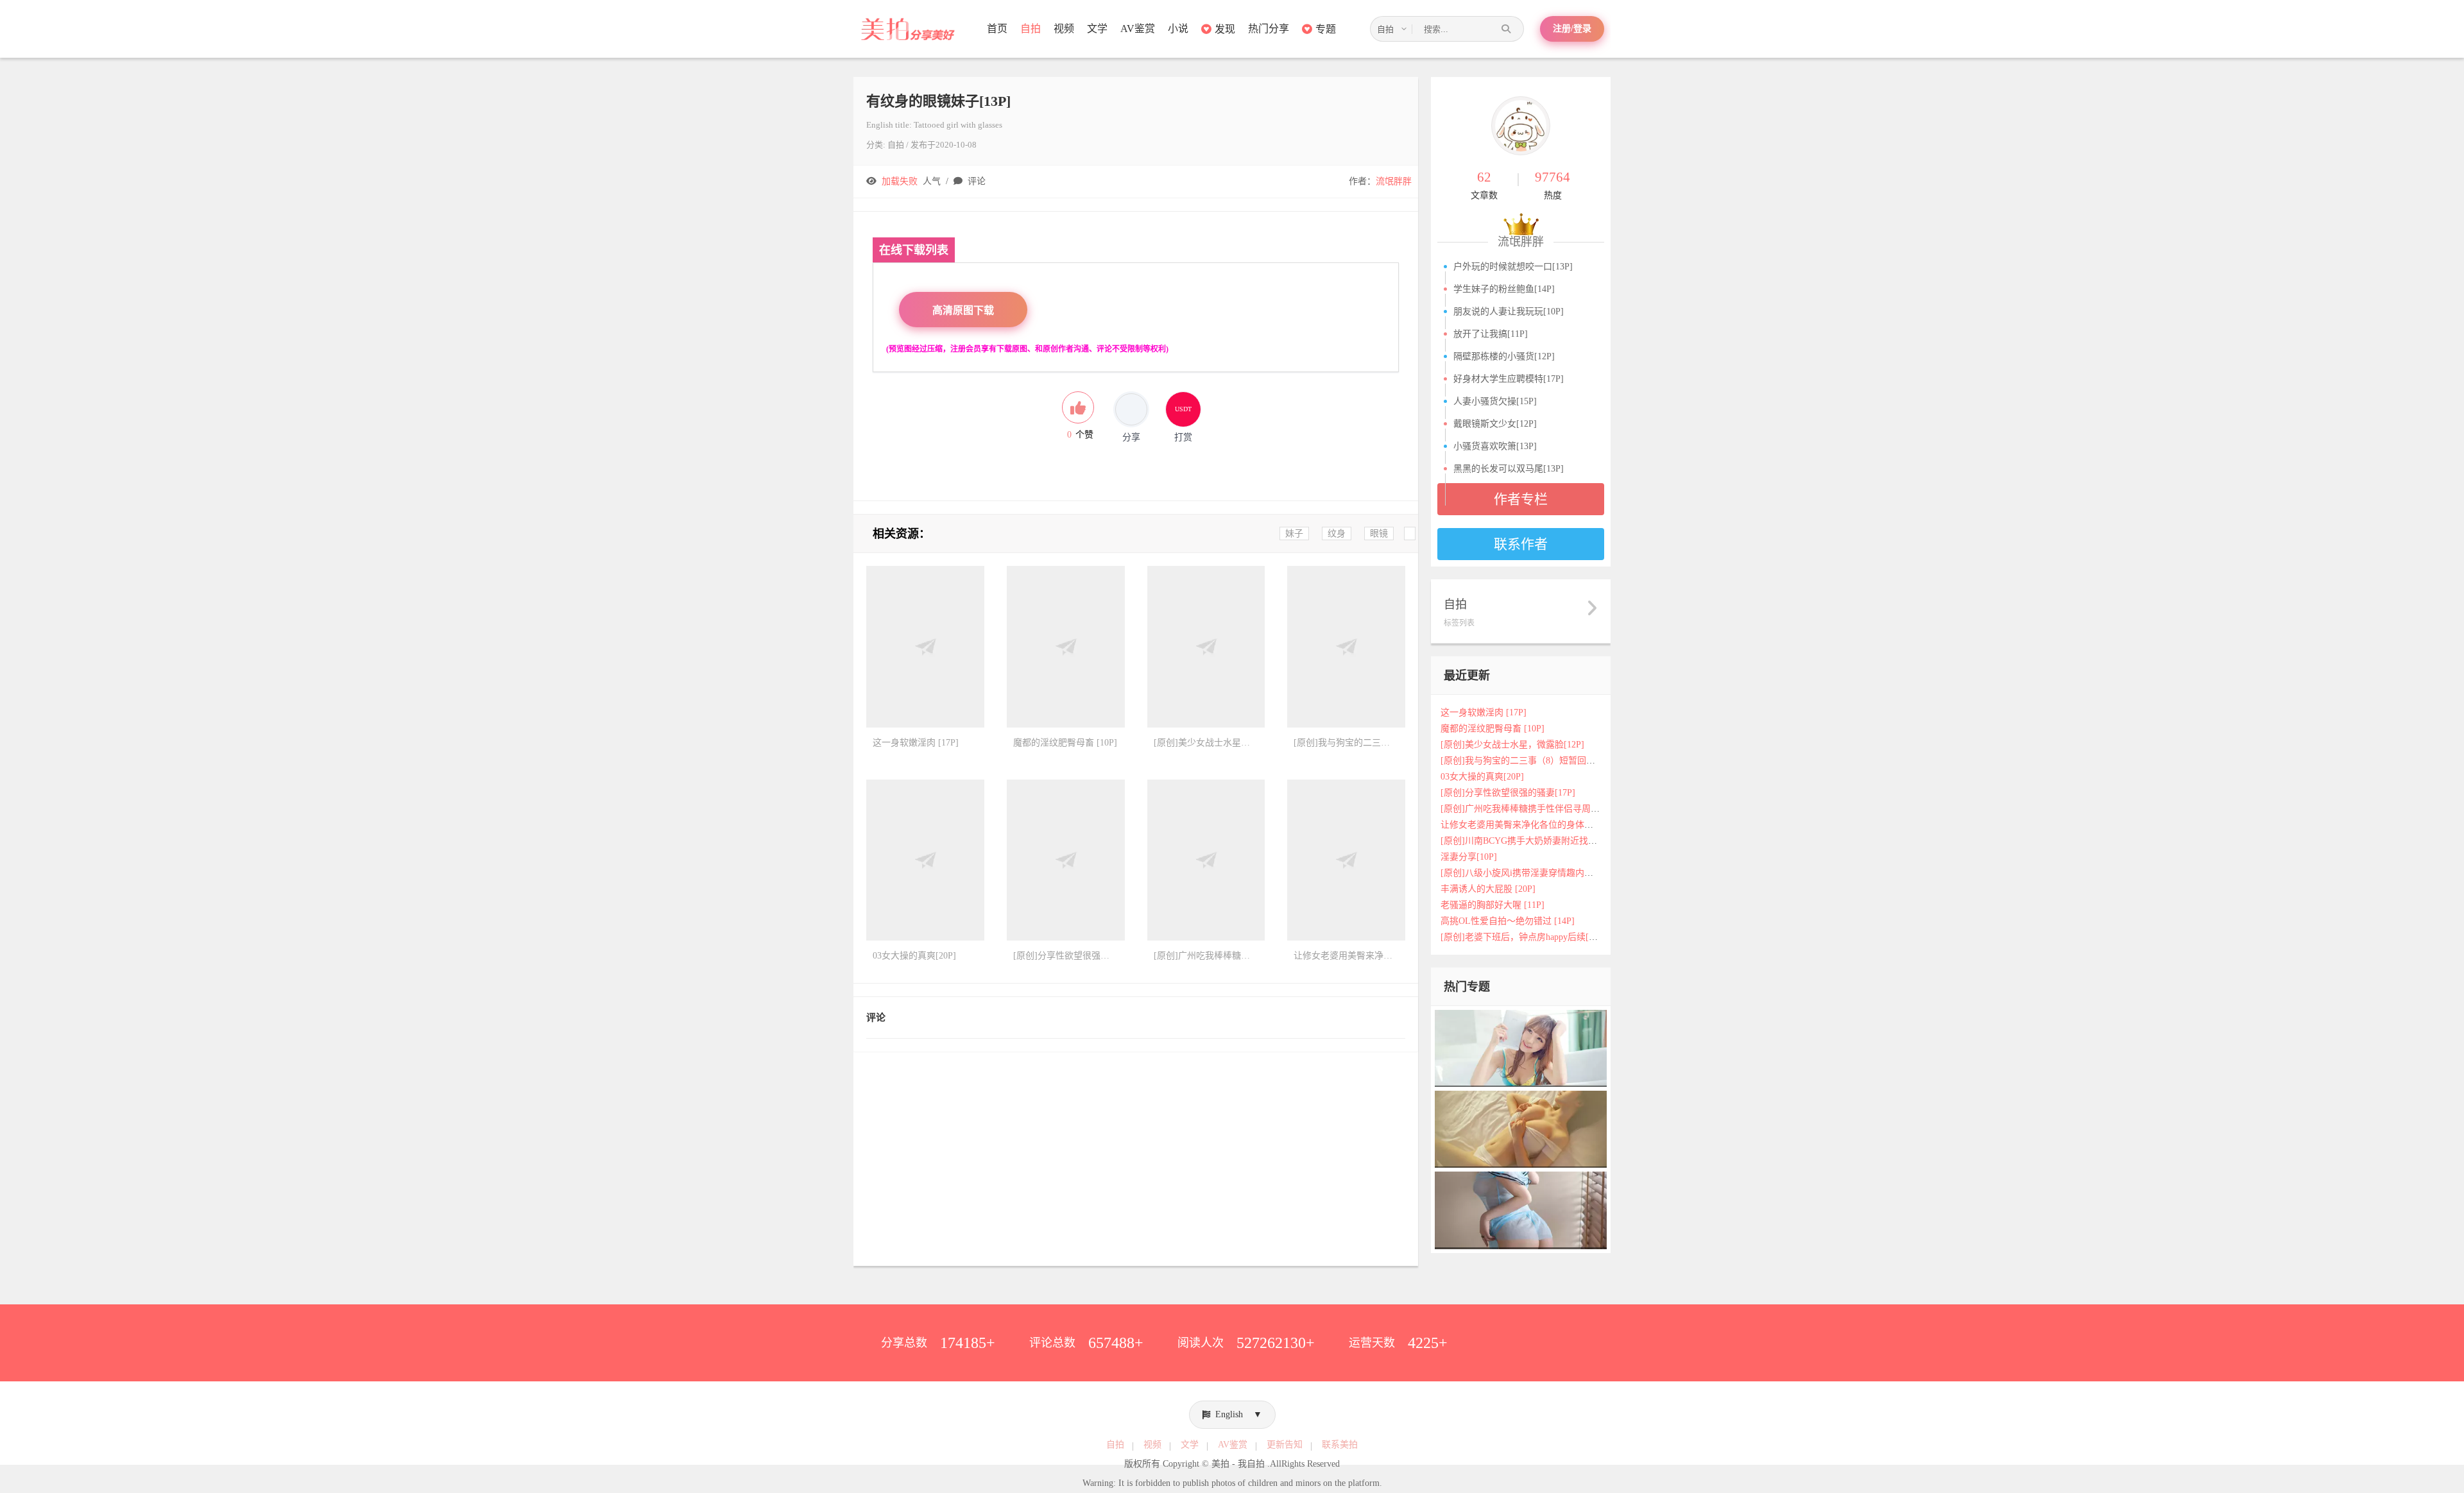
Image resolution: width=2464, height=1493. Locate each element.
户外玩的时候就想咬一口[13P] (1513, 267)
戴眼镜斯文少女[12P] (1495, 424)
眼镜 (1379, 533)
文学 (1097, 29)
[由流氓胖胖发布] (1521, 126)
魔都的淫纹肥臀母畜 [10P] (1493, 729)
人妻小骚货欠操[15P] (1495, 401)
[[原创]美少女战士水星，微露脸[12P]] (1206, 647)
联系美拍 (1340, 1445)
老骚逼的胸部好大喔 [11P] (1493, 905)
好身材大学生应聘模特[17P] (1509, 379)
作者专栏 (1521, 499)
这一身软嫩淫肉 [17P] (1484, 712)
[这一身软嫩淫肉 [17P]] (925, 647)
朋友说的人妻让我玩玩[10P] (1509, 311)
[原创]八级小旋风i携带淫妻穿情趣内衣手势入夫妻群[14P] (1554, 873)
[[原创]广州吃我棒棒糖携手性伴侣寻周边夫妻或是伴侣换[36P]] (1206, 860)
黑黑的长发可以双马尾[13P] (1509, 469)
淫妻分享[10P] (1469, 857)
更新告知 (1285, 1445)
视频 (1064, 29)
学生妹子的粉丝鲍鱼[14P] (1504, 289)
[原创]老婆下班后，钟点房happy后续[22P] (1523, 937)
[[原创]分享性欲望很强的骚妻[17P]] (1066, 860)
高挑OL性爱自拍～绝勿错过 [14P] (1508, 921)
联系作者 (1521, 544)
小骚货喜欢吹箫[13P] (1495, 446)
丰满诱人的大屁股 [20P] (1488, 889)
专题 (1326, 29)
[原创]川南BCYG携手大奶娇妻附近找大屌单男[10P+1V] (1551, 841)
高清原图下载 (963, 310)
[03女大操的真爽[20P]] (925, 860)
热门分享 (1269, 29)
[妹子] (1521, 1129)
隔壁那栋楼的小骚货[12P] (1504, 356)
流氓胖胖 (1394, 181)
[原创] (1521, 1210)
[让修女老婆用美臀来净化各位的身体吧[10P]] (1346, 860)
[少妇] (1521, 1047)
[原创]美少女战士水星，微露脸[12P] (1512, 745)
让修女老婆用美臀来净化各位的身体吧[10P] (1527, 825)
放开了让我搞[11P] (1491, 334)
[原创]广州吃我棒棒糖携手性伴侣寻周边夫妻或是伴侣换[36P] (1562, 809)
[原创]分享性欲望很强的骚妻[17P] (1508, 793)
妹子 (1294, 533)
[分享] (1131, 409)
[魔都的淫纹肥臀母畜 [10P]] (1066, 647)
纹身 (1337, 533)
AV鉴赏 (1138, 29)
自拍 (1031, 29)
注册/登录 (1572, 29)
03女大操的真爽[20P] (1482, 777)
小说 (1178, 29)
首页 (997, 29)
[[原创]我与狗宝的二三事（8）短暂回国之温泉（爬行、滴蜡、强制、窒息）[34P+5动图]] (1346, 647)
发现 (1225, 29)
